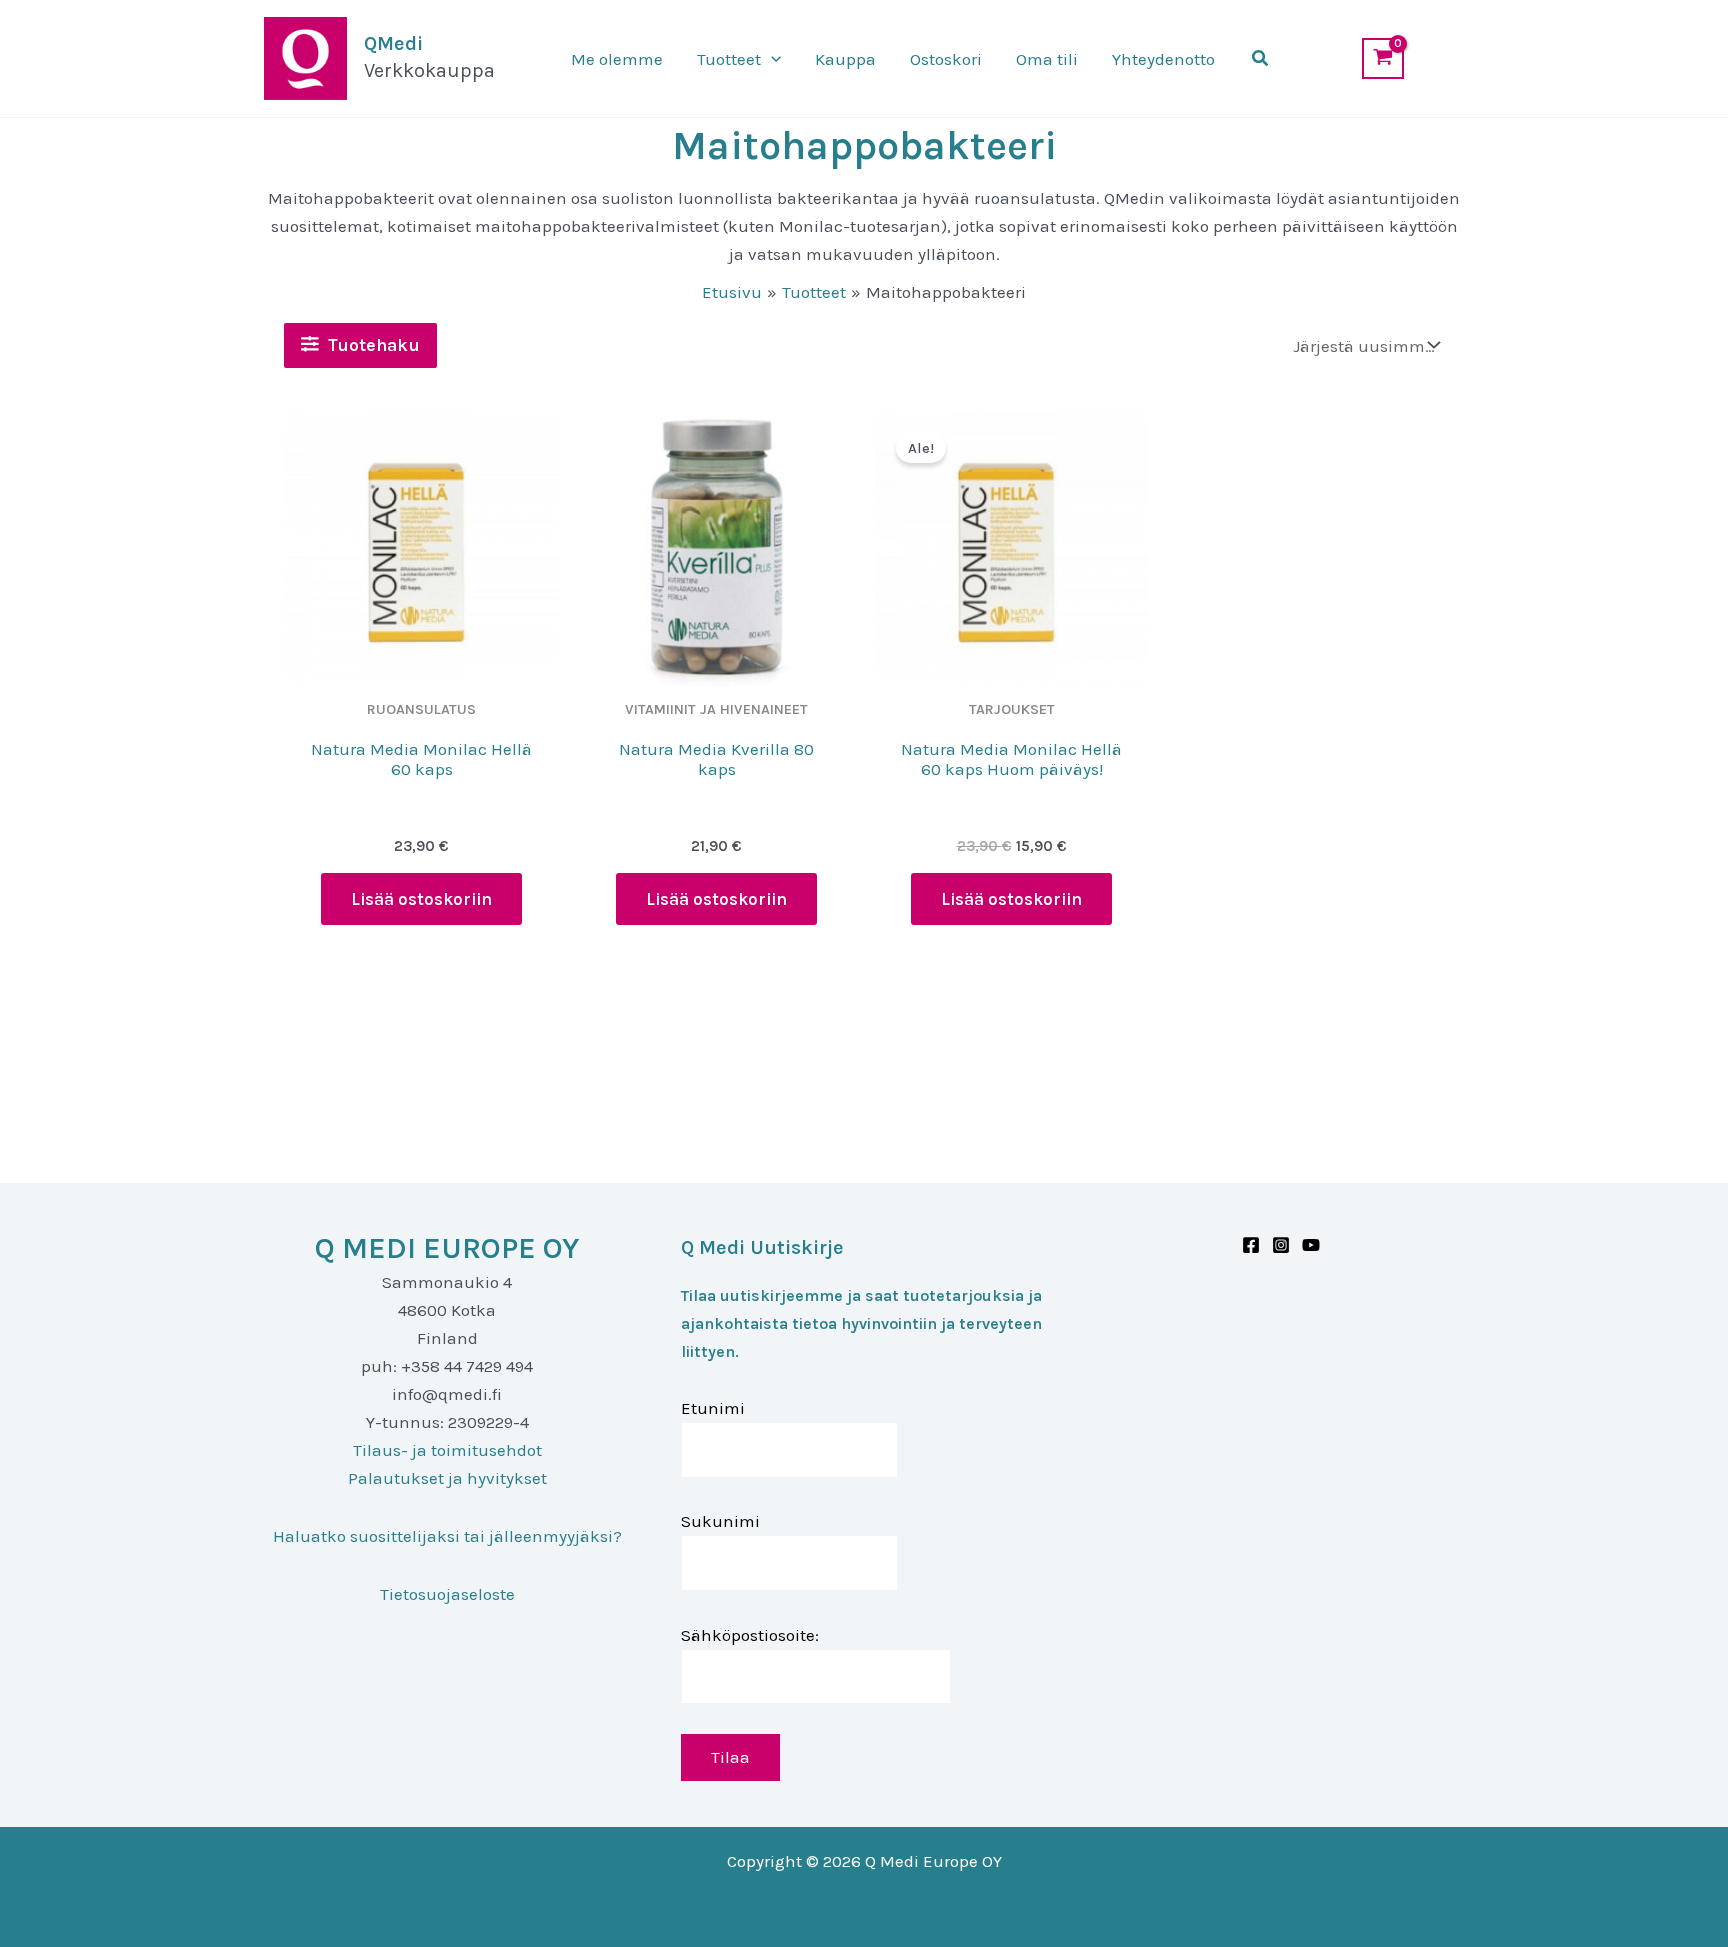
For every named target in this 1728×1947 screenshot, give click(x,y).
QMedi (393, 43)
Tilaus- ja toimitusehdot (447, 1450)
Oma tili (1047, 59)
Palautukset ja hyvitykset (447, 1478)
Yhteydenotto (1163, 59)
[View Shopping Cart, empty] (1383, 58)
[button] (771, 59)
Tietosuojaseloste (447, 1594)
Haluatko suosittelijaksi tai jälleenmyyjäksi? (447, 1536)
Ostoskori (946, 59)
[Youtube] (1311, 1245)
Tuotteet (729, 59)
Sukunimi (720, 1521)
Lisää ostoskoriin (421, 899)
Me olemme (617, 59)
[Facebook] (1251, 1245)
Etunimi (713, 1408)
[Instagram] (1281, 1245)
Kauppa (845, 59)
